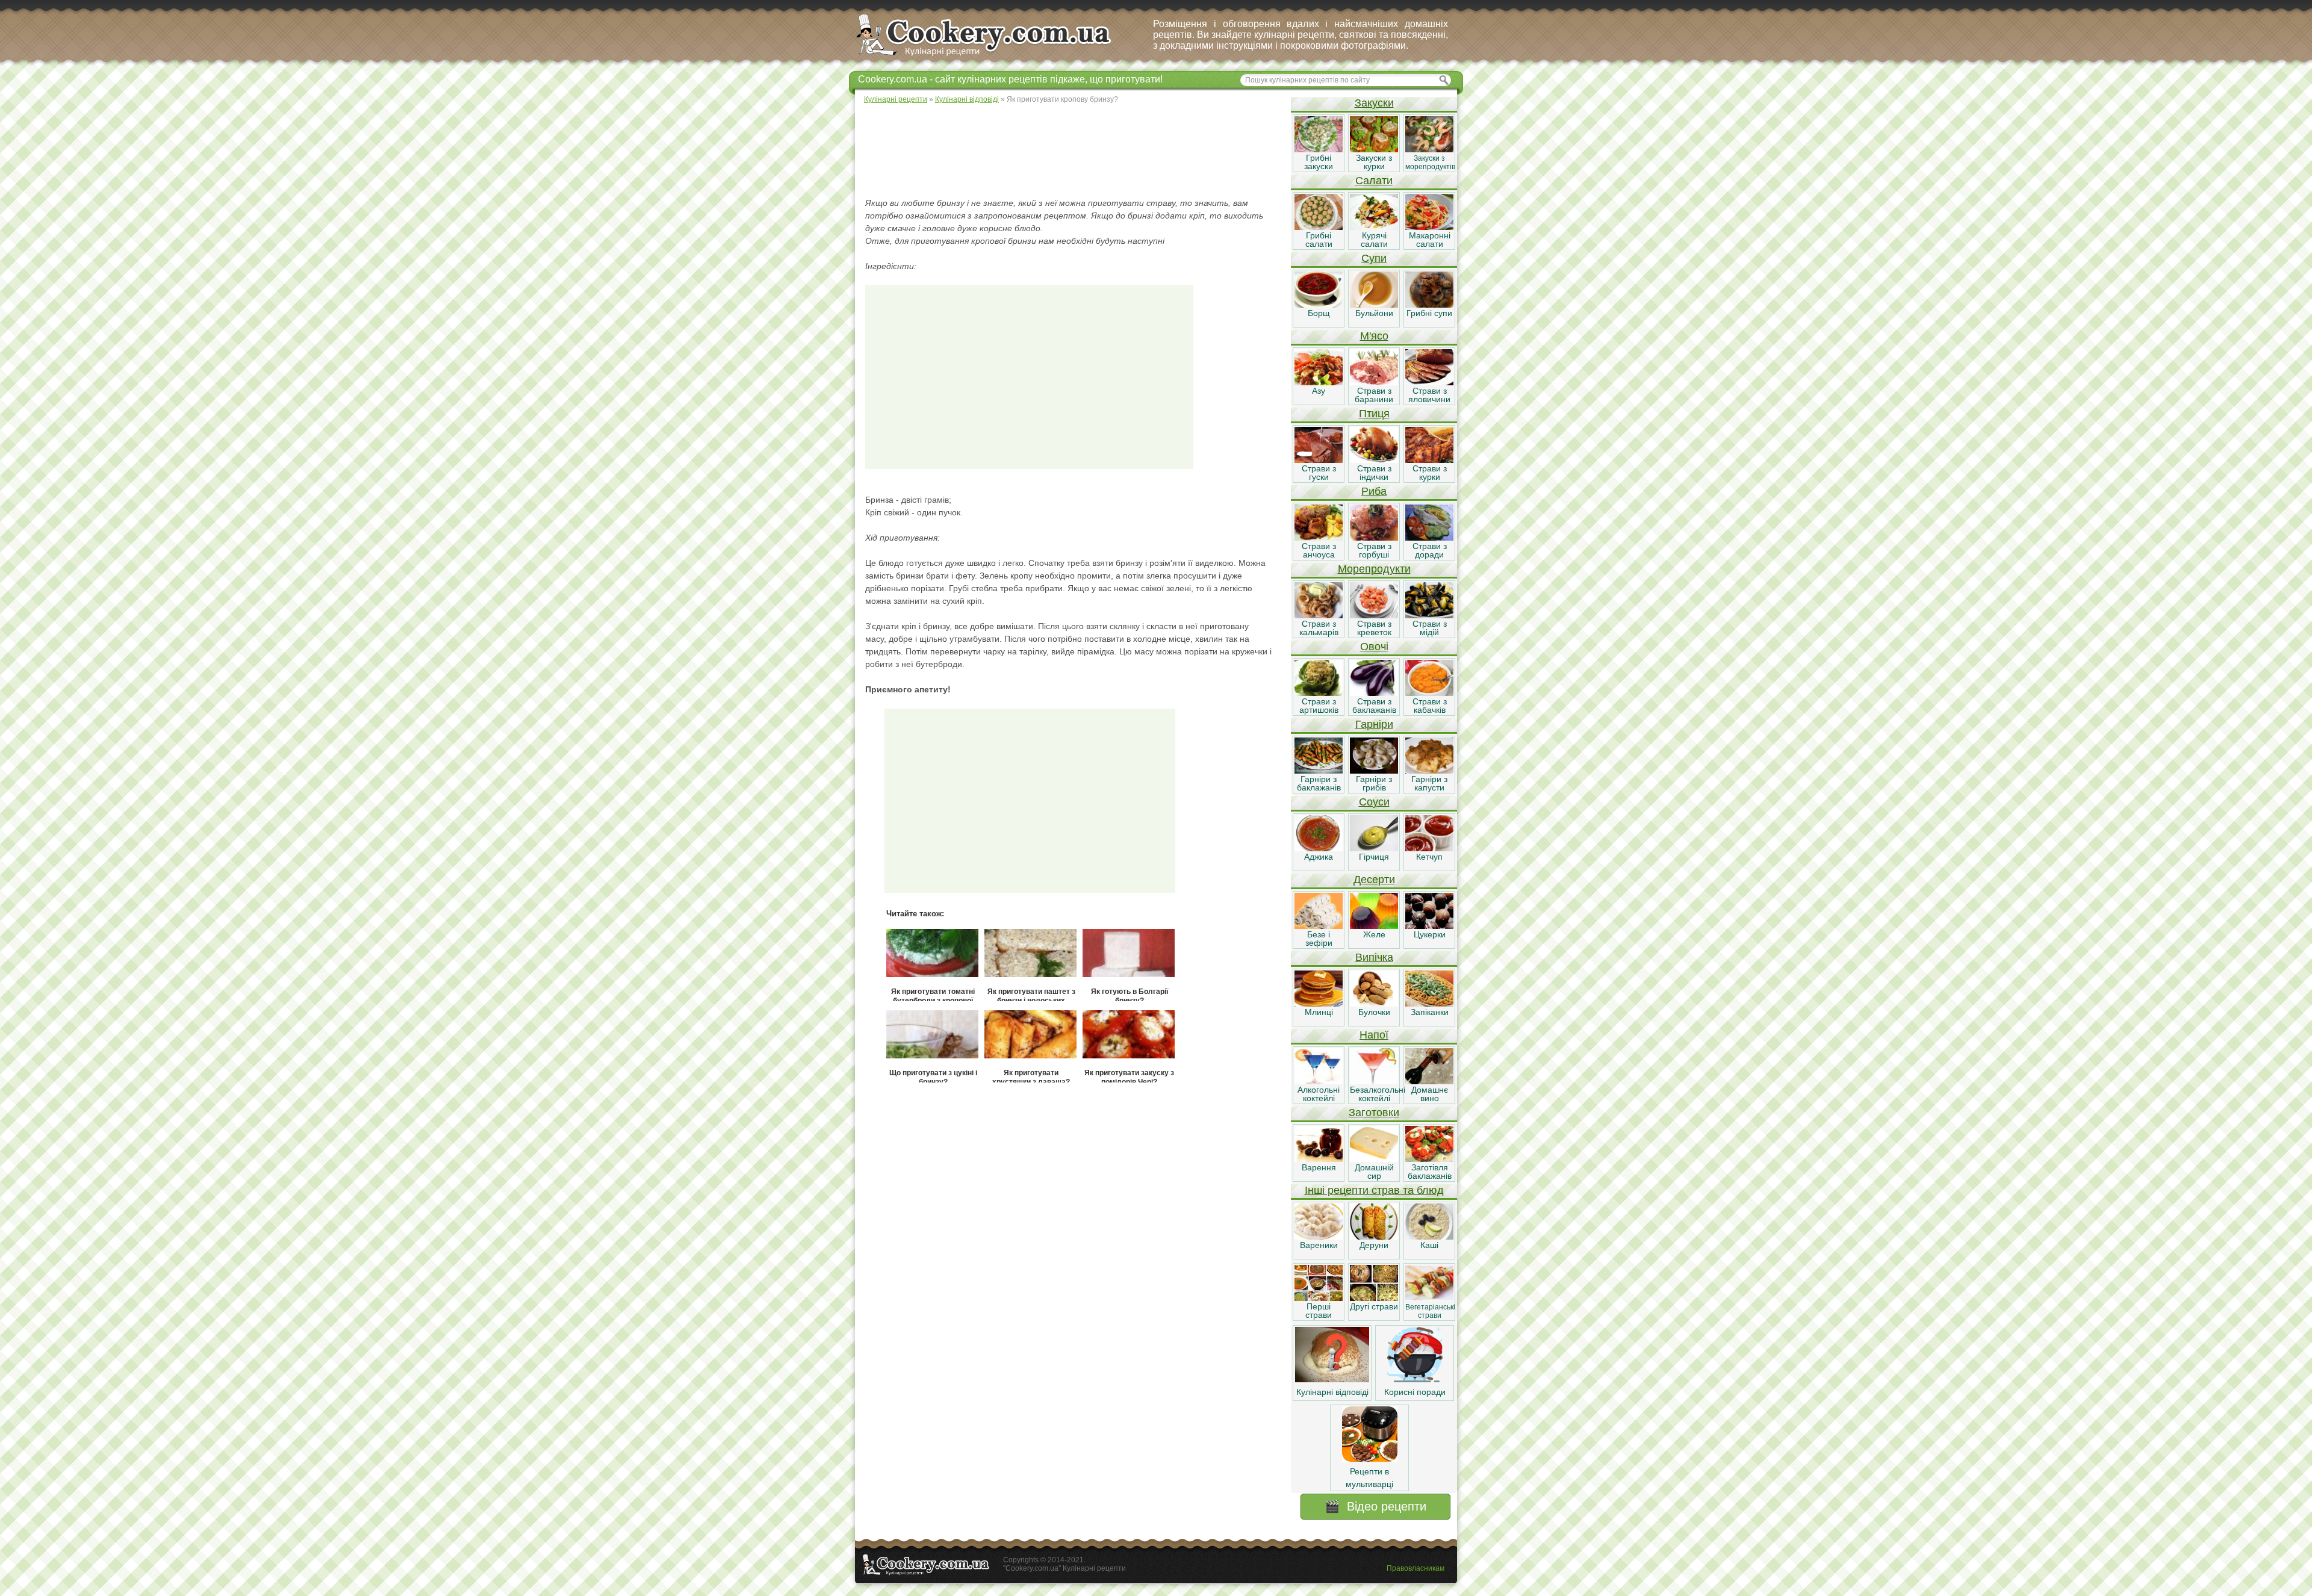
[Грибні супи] (1429, 305)
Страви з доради (1430, 550)
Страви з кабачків (1430, 706)
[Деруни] (1374, 1237)
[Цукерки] (1429, 926)
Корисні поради (1415, 1392)
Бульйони (1374, 313)
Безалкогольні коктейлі (1378, 1094)
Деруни (1374, 1245)
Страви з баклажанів (1374, 706)
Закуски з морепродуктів (1430, 163)
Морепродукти (1374, 569)
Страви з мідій (1430, 628)
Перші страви (1319, 1311)
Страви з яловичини (1429, 395)
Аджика (1319, 857)
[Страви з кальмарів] (1319, 615)
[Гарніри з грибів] (1374, 771)
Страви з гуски (1319, 473)
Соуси (1374, 802)
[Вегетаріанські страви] (1429, 1298)
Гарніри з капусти (1429, 783)
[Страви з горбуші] (1374, 538)
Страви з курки (1430, 473)
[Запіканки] (1429, 1004)
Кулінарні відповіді (1332, 1392)
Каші (1429, 1245)
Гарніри (1374, 724)
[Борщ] (1319, 305)
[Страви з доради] (1429, 538)
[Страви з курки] (1429, 460)
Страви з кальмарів (1319, 628)
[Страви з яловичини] (1429, 382)
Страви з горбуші (1374, 550)
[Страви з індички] (1374, 460)
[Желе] (1374, 926)
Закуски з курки (1374, 162)
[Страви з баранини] (1374, 382)
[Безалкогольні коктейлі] (1374, 1081)
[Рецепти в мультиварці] (1370, 1459)
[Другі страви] (1374, 1298)
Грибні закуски (1319, 162)
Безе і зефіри (1319, 939)
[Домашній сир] (1374, 1159)
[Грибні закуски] (1319, 149)
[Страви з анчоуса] (1319, 538)
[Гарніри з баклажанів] (1319, 771)
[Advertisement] (1072, 151)
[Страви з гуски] (1319, 460)
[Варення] (1319, 1159)
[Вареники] (1319, 1237)
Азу (1319, 391)
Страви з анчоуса (1319, 550)
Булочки (1374, 1012)
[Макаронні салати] (1429, 227)
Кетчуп (1429, 857)
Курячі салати (1374, 240)
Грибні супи (1429, 313)
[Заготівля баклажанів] (1429, 1159)
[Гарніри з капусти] (1429, 771)
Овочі (1374, 647)
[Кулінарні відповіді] (1332, 1379)
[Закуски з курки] (1374, 149)
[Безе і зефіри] (1319, 926)
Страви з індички (1374, 473)
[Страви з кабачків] (1429, 693)
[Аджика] (1319, 848)
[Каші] (1429, 1237)
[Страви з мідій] (1429, 615)
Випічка (1374, 957)
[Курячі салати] (1374, 227)
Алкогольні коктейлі (1319, 1094)
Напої (1374, 1035)
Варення (1319, 1167)
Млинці (1319, 1012)
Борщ (1319, 313)
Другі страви (1374, 1306)
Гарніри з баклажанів (1319, 783)
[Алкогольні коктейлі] (1319, 1081)
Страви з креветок (1374, 628)
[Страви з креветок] (1374, 615)
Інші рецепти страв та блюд (1374, 1190)
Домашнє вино (1430, 1094)
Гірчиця (1374, 857)
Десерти (1374, 880)
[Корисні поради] (1415, 1379)
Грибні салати (1319, 240)
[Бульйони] (1374, 305)
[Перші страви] (1319, 1298)
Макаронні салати (1430, 240)
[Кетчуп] (1429, 848)
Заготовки (1374, 1113)
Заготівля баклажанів (1430, 1172)
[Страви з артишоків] (1319, 693)
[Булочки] (1374, 1004)
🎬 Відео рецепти (1375, 1506)
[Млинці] (1319, 1004)
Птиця (1374, 414)
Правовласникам (1415, 1568)
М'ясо (1374, 336)
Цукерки (1430, 934)
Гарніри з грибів (1374, 783)
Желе (1374, 934)
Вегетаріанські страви (1430, 1311)
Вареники (1319, 1245)
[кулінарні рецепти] (994, 57)
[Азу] (1319, 382)
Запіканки (1430, 1012)
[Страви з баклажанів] (1374, 693)
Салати (1374, 181)
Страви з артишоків (1319, 706)
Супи (1374, 258)
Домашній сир (1374, 1172)
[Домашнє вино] (1429, 1081)
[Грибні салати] (1319, 227)
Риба (1374, 491)
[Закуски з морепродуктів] (1429, 149)
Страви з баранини (1374, 395)
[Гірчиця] (1374, 848)
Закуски (1374, 103)
